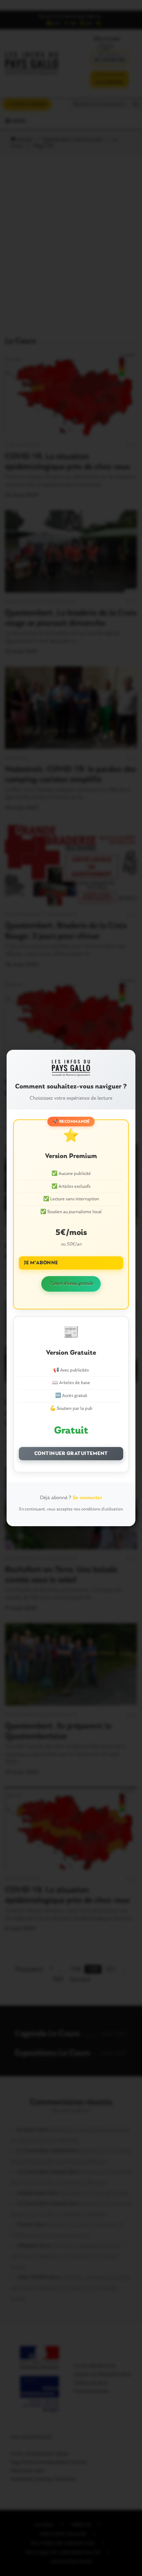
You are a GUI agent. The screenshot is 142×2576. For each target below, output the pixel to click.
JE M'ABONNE (41, 1263)
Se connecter (87, 1498)
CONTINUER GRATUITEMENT (71, 1454)
